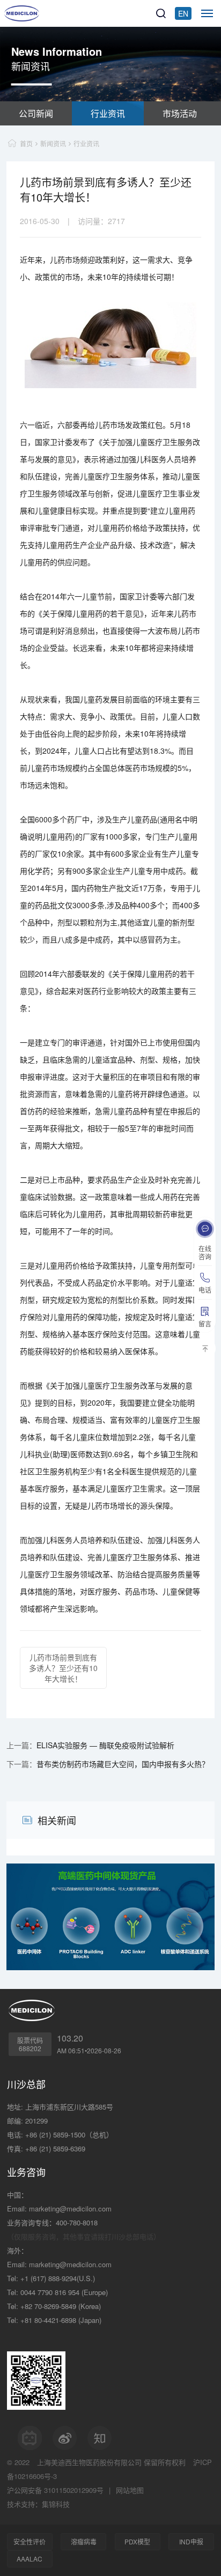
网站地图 (130, 2490)
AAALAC (30, 2559)
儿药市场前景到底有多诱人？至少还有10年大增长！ (63, 1668)
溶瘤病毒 (84, 2541)
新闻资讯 (53, 143)
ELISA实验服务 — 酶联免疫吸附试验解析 (105, 1745)
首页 (26, 143)
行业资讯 (108, 113)
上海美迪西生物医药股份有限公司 (89, 2462)
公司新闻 (36, 113)
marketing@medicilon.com (70, 2208)
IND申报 (191, 2541)
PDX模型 (137, 2541)
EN (183, 13)
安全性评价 (30, 2541)
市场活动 (180, 113)
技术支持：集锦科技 (38, 2504)
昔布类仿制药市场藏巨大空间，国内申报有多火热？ (123, 1764)
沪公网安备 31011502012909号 (55, 2490)
